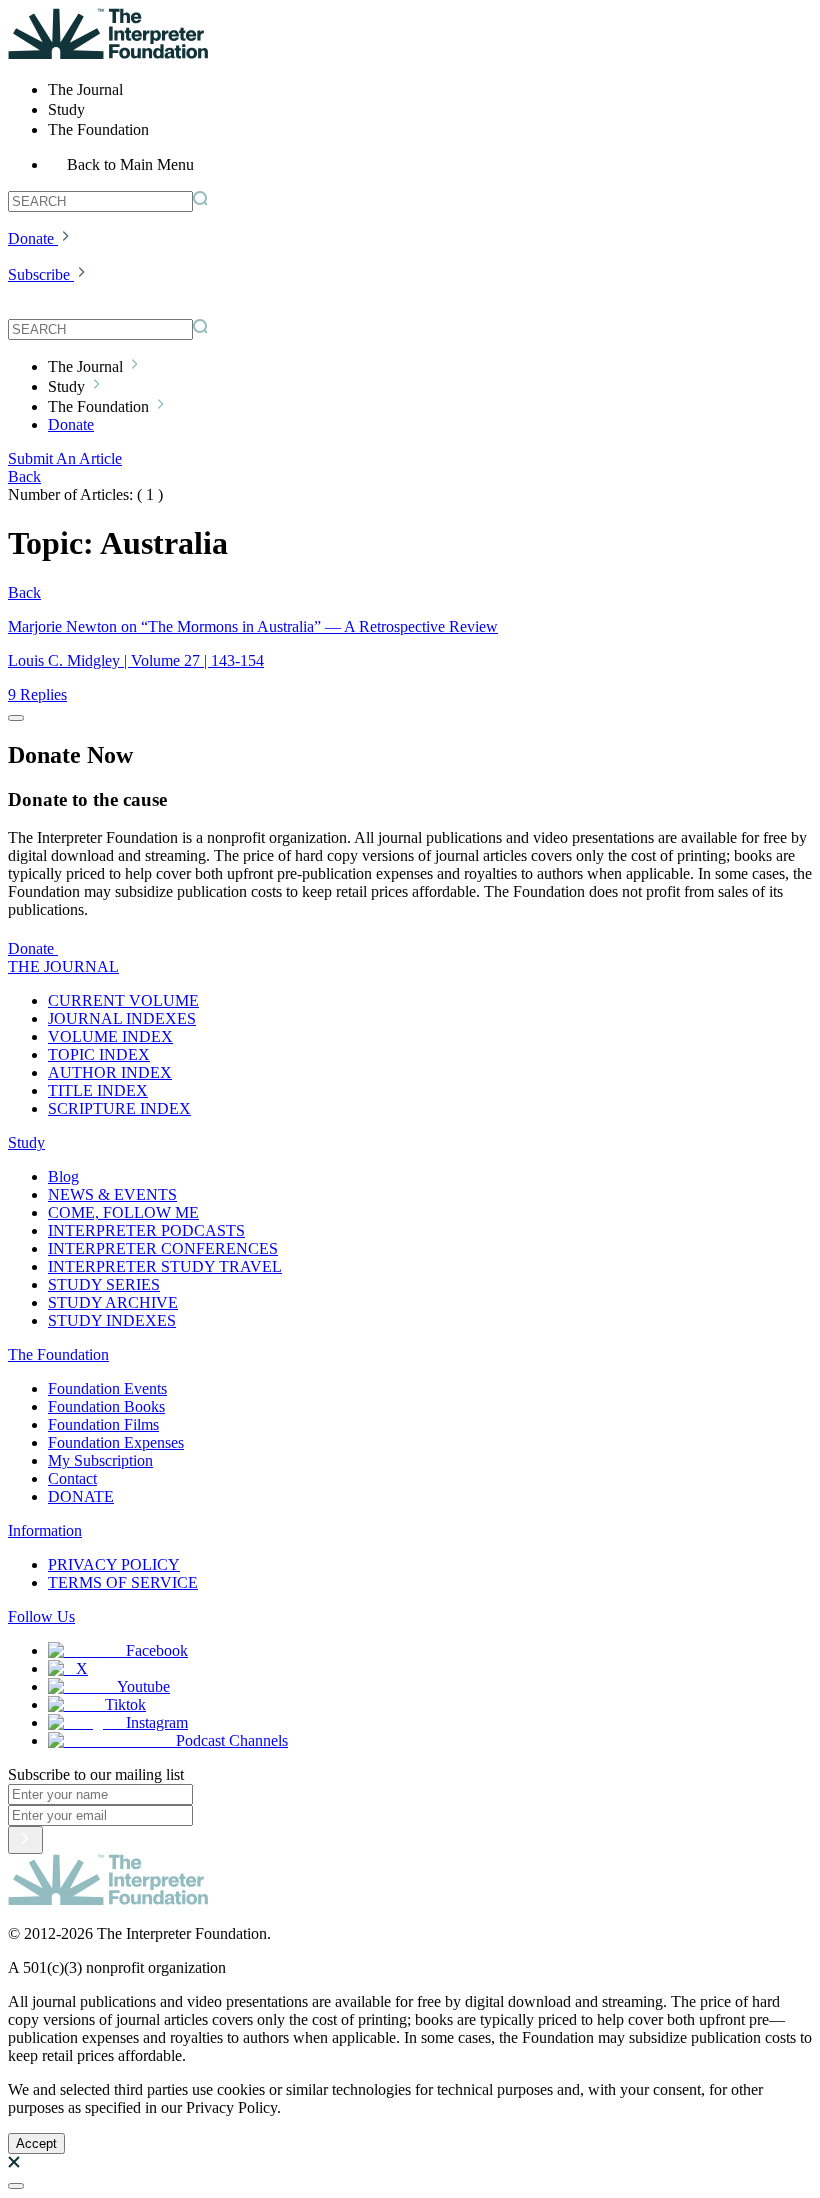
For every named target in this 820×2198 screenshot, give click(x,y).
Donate (31, 238)
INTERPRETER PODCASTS (146, 1230)
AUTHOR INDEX (110, 1072)
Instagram (157, 1722)
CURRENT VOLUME (123, 1000)
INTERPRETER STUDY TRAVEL (165, 1266)
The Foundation (58, 1354)
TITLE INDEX (98, 1090)
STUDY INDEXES (112, 1320)
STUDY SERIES (104, 1284)
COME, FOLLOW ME (123, 1212)
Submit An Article (65, 458)
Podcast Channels (232, 1740)
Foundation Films (103, 1424)
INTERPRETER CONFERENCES (163, 1248)
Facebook (157, 1650)
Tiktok (125, 1704)
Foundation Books (106, 1406)
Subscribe (39, 274)
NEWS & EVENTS (112, 1194)
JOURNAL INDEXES (122, 1018)
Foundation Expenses (116, 1442)
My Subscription (100, 1460)
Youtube (143, 1686)
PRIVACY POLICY (114, 1564)
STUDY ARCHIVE (113, 1302)
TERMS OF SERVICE (123, 1582)
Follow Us (41, 1616)
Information (45, 1530)
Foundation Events (107, 1388)
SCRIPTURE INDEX (119, 1108)
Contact (72, 1478)
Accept (36, 2143)
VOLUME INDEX (110, 1036)
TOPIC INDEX (99, 1054)
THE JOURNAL (63, 966)
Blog (63, 1176)
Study (26, 1142)
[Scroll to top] (16, 2186)
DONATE (81, 1496)
